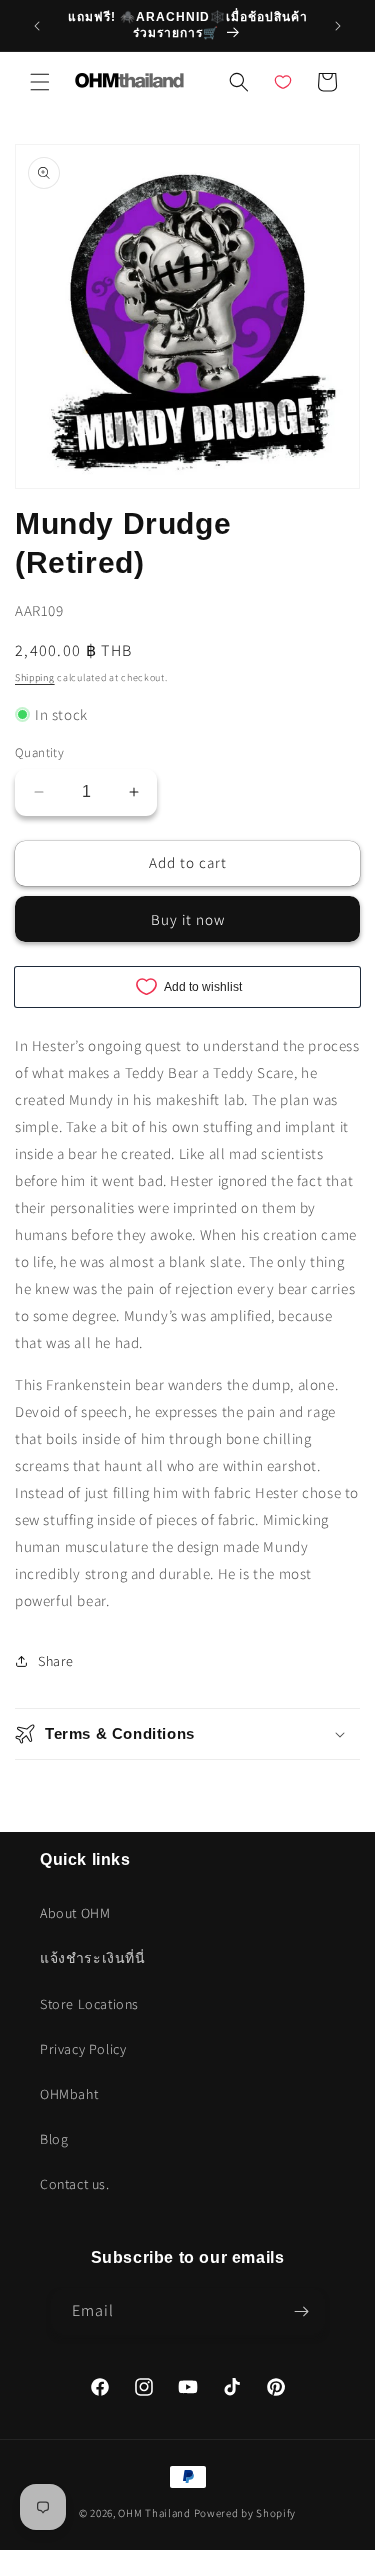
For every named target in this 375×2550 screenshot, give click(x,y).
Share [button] (56, 1661)
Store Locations (89, 2004)
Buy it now (188, 919)
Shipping (35, 677)
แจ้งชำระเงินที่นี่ (93, 1958)
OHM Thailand (154, 2513)
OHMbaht (69, 2094)
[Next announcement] (338, 26)
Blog (54, 2139)
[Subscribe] (302, 2311)
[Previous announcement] (37, 26)
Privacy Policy (83, 2049)
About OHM (75, 1913)
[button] (40, 82)
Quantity (39, 752)
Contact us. (75, 2184)
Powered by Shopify (245, 2513)
